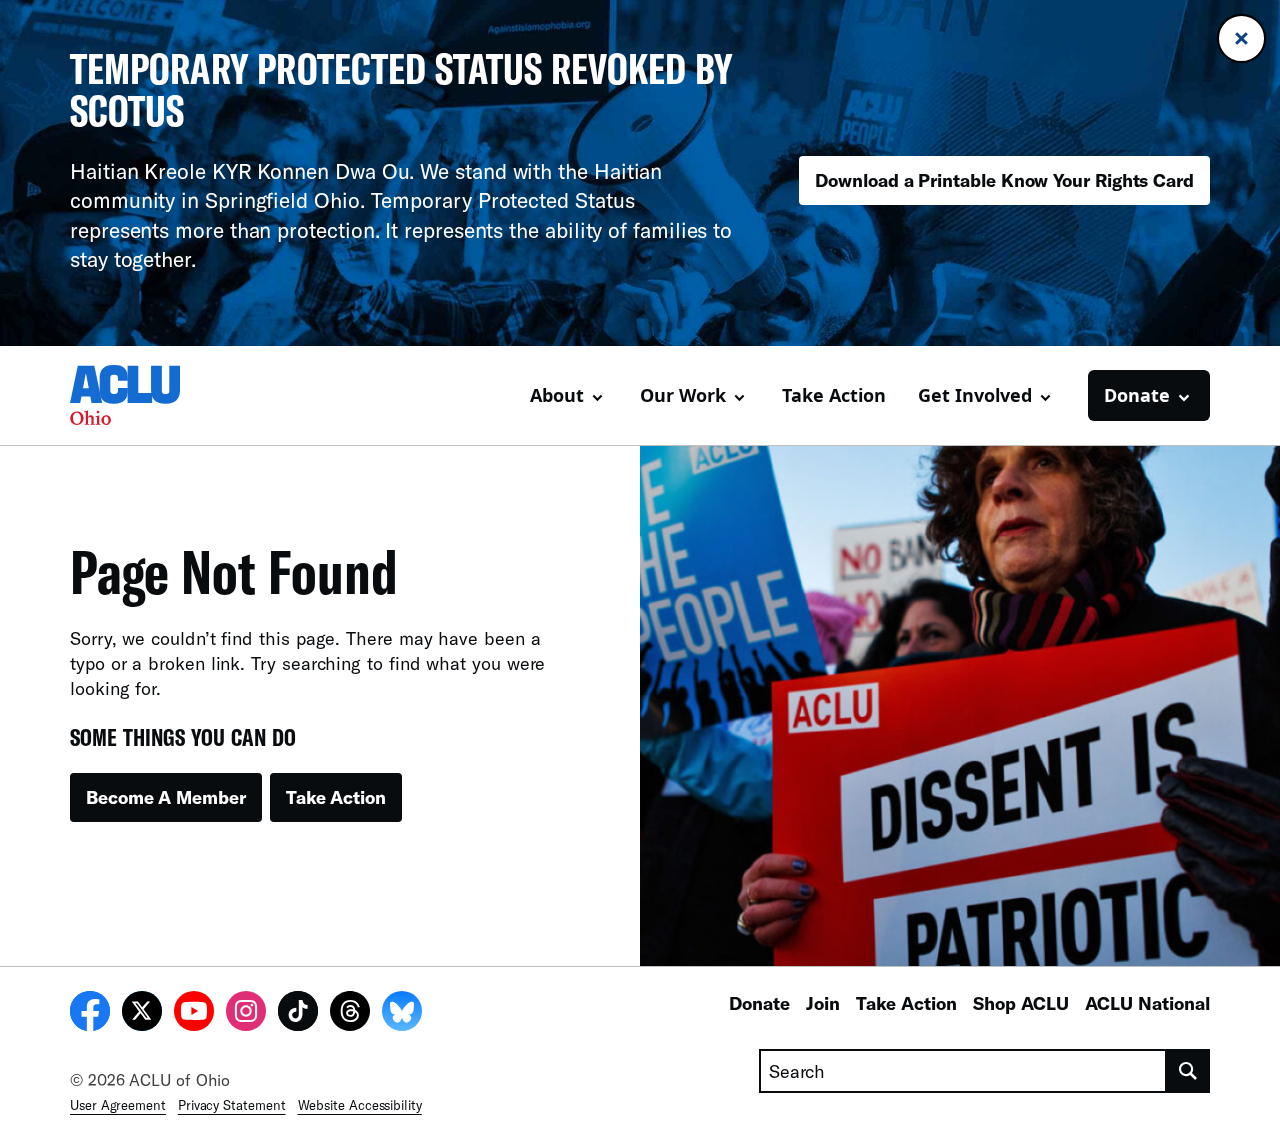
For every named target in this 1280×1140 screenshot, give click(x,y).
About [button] (557, 395)
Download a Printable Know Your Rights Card (1004, 180)
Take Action (834, 395)
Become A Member (166, 797)
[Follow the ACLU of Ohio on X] (142, 1014)
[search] (1188, 1071)
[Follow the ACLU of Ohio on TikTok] (298, 1014)
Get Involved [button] (975, 395)
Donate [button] (1137, 395)
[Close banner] (1241, 38)
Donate (759, 1003)
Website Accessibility (360, 1105)
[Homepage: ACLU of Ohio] (140, 395)
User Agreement (118, 1105)
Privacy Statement (232, 1105)
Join (823, 1003)
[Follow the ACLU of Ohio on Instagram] (246, 1014)
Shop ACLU (1021, 1003)
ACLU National (1147, 1003)
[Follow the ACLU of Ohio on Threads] (350, 1014)
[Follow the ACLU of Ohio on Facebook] (90, 1014)
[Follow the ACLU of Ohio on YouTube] (194, 1014)
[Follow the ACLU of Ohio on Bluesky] (402, 1014)
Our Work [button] (683, 395)
